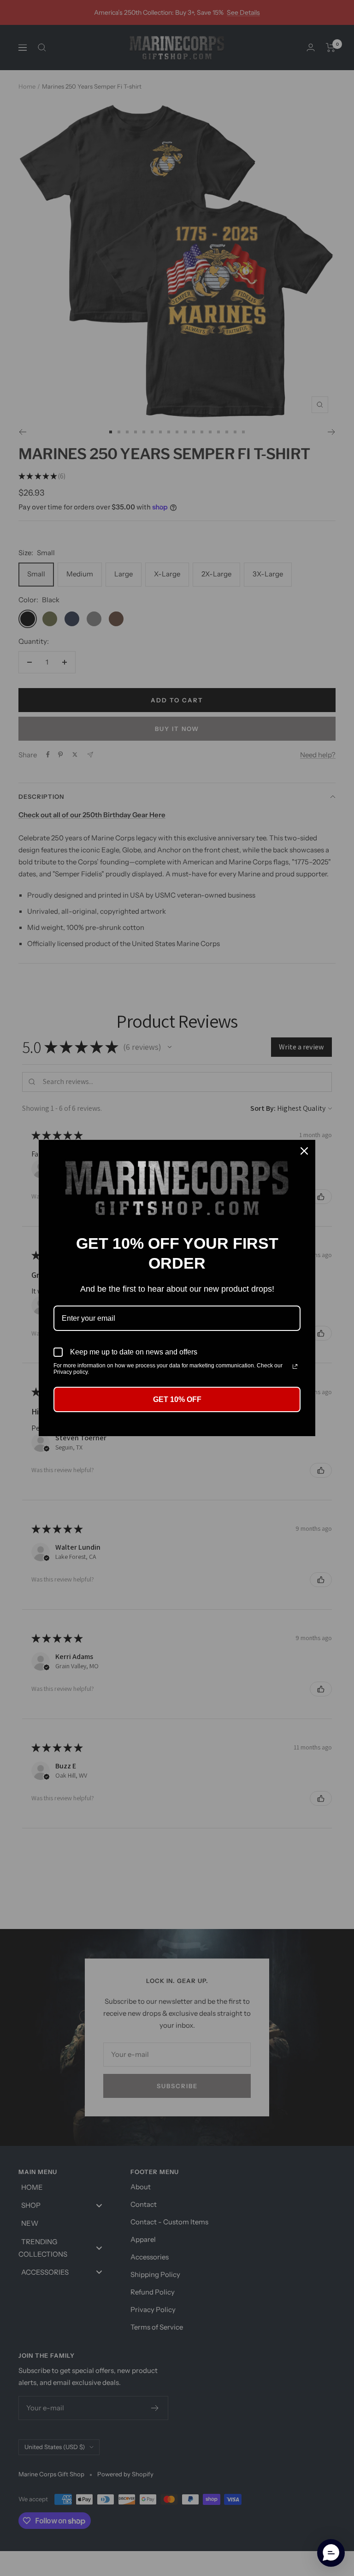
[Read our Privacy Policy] (295, 1366)
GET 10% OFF (177, 1399)
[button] (331, 2553)
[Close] (304, 1151)
